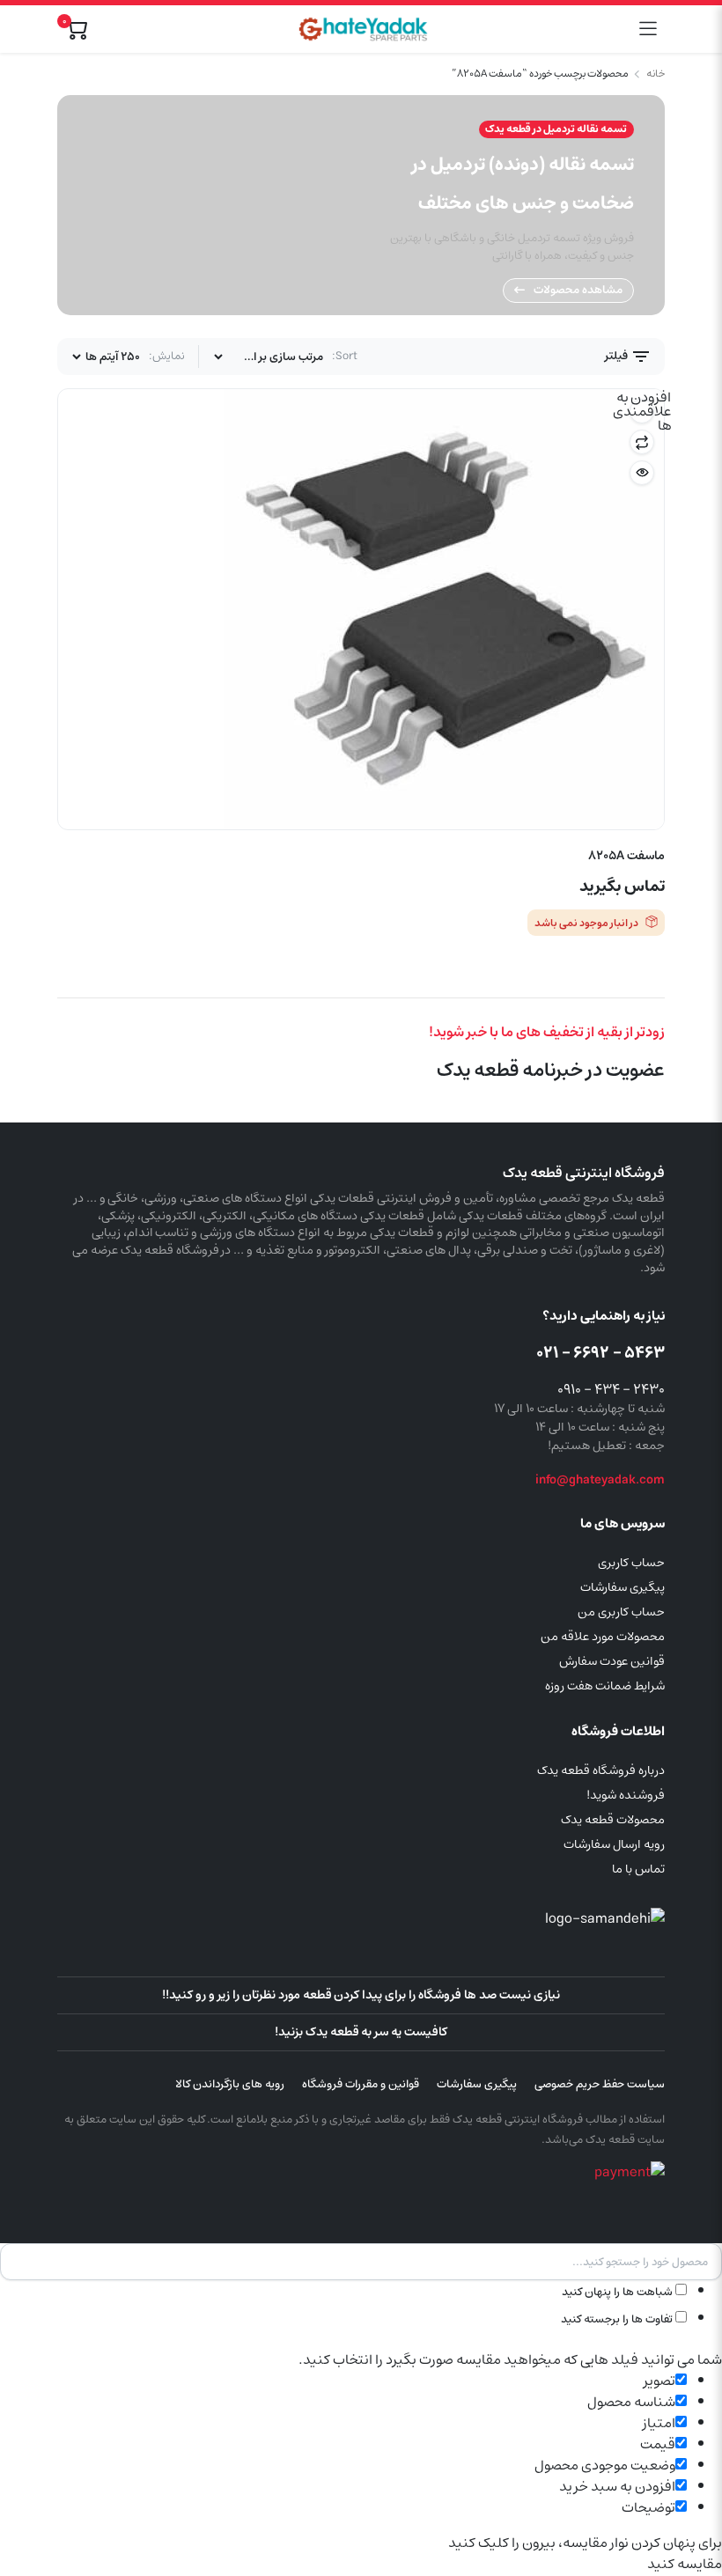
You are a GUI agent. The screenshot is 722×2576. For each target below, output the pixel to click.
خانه (656, 74)
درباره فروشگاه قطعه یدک (601, 1770)
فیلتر (618, 356)
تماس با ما (638, 1869)
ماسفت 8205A (626, 856)
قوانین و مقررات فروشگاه (361, 2084)
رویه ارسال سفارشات (614, 1844)
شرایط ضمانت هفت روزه (605, 1686)
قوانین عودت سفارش (612, 1661)
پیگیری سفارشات (623, 1587)
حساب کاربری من (621, 1612)
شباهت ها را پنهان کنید (619, 2292)
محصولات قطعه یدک (613, 1820)
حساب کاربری (631, 1563)
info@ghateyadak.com (600, 1480)
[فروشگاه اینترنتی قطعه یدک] (363, 29)
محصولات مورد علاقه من (603, 1637)
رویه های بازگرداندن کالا (230, 2084)
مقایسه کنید (642, 442)
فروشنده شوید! (626, 1795)
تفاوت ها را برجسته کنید (618, 2319)
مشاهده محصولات (578, 290)
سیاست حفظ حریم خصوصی (600, 2084)
